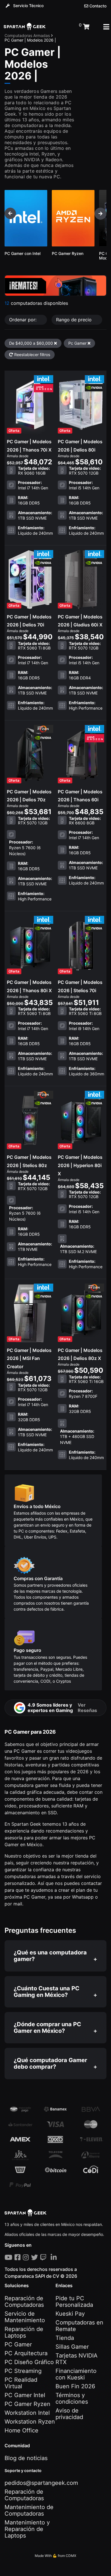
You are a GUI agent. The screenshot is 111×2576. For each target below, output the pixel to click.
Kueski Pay (70, 2314)
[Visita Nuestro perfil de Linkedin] (55, 2257)
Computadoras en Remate (79, 2326)
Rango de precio (75, 320)
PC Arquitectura (26, 2353)
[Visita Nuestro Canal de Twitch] (44, 2257)
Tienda (65, 2338)
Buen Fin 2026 (75, 2386)
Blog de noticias (26, 2458)
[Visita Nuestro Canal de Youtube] (10, 2257)
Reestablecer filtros (32, 355)
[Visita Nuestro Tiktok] (50, 2257)
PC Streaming (23, 2371)
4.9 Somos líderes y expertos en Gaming (62, 1707)
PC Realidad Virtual (21, 2383)
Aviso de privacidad (69, 2414)
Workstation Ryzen (30, 2422)
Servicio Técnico (28, 6)
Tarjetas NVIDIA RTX (77, 2359)
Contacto (97, 6)
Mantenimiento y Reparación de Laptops (27, 2529)
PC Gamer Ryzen (27, 2404)
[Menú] (106, 27)
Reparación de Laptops (24, 2332)
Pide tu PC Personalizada (74, 2302)
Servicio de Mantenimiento (25, 2317)
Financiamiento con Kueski (76, 2374)
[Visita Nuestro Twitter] (36, 2257)
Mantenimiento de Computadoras (29, 2510)
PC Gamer (18, 2344)
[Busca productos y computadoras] (62, 27)
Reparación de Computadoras (24, 2302)
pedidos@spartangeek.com (41, 2483)
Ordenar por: (23, 320)
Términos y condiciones (72, 2398)
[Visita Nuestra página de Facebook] (19, 2257)
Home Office (21, 2430)
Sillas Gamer (72, 2347)
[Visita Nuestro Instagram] (27, 2257)
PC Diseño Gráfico (29, 2362)
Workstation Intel (27, 2413)
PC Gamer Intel (25, 2395)
